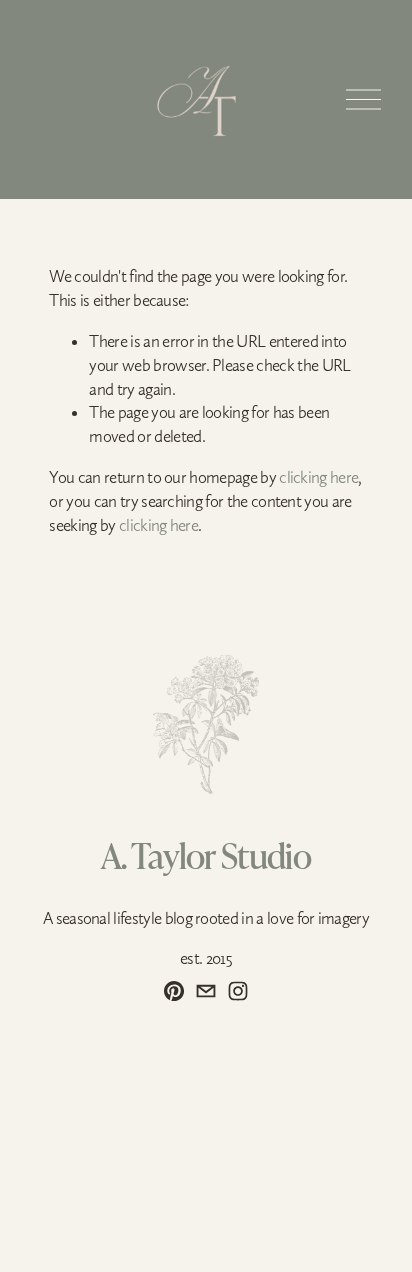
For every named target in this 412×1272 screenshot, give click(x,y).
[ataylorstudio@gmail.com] (206, 991)
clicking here (318, 477)
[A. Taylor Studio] (174, 991)
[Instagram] (238, 991)
